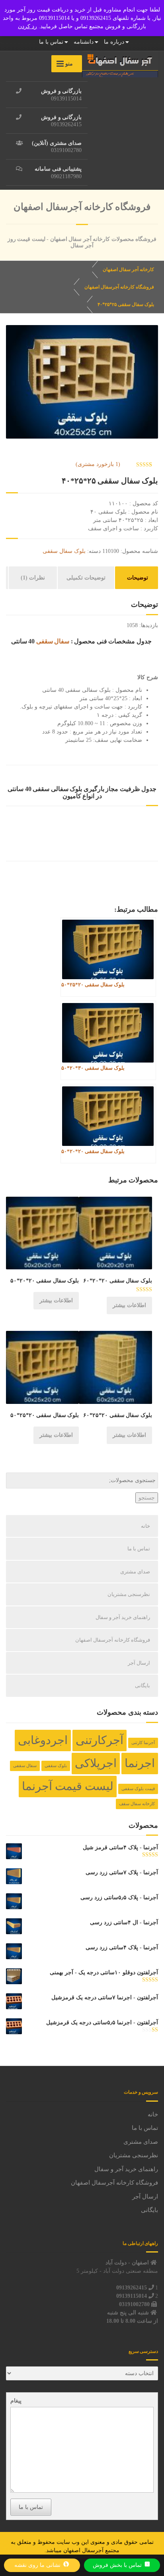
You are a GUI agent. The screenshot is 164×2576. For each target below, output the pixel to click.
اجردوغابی (43, 1740)
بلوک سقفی (56, 1766)
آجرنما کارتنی (143, 1743)
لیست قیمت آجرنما (68, 1786)
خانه (145, 1526)
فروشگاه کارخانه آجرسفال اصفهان (113, 1640)
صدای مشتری (135, 1572)
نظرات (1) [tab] (33, 578)
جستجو (147, 1498)
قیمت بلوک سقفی (138, 1789)
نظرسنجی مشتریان (129, 1594)
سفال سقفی (53, 641)
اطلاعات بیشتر (129, 1305)
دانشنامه (84, 42)
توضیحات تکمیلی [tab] (86, 578)
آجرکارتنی (100, 1740)
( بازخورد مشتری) (98, 464)
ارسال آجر (139, 1663)
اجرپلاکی (96, 1763)
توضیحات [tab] (138, 578)
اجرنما (140, 1763)
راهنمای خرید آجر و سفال (123, 1617)
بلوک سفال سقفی (64, 551)
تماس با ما (51, 42)
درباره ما (114, 42)
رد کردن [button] (27, 26)
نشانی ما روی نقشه (38, 2565)
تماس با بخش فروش (118, 2565)
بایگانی (143, 1686)
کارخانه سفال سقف (137, 1804)
